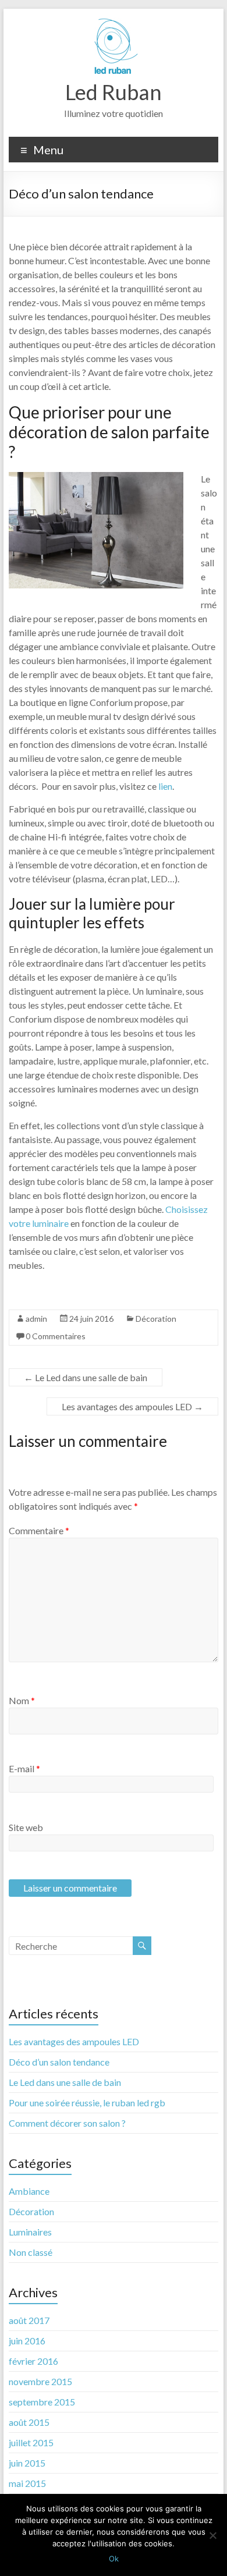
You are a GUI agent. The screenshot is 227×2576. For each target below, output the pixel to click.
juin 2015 (27, 2463)
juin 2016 (27, 2341)
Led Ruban (114, 92)
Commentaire (39, 1530)
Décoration (156, 1319)
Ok (114, 2559)
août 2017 (29, 2320)
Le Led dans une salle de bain (86, 1377)
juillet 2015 (31, 2442)
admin (36, 1319)
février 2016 (33, 2361)
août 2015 (29, 2422)
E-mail (24, 1768)
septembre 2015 (42, 2402)
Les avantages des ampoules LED (132, 1406)
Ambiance (29, 2191)
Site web (26, 1827)
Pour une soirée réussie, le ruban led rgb (87, 2103)
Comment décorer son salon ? (67, 2123)
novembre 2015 (40, 2381)
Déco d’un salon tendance (59, 2062)
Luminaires (30, 2232)
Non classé (31, 2252)
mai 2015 (27, 2483)
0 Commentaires (56, 1336)
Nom (22, 1700)
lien (165, 786)
